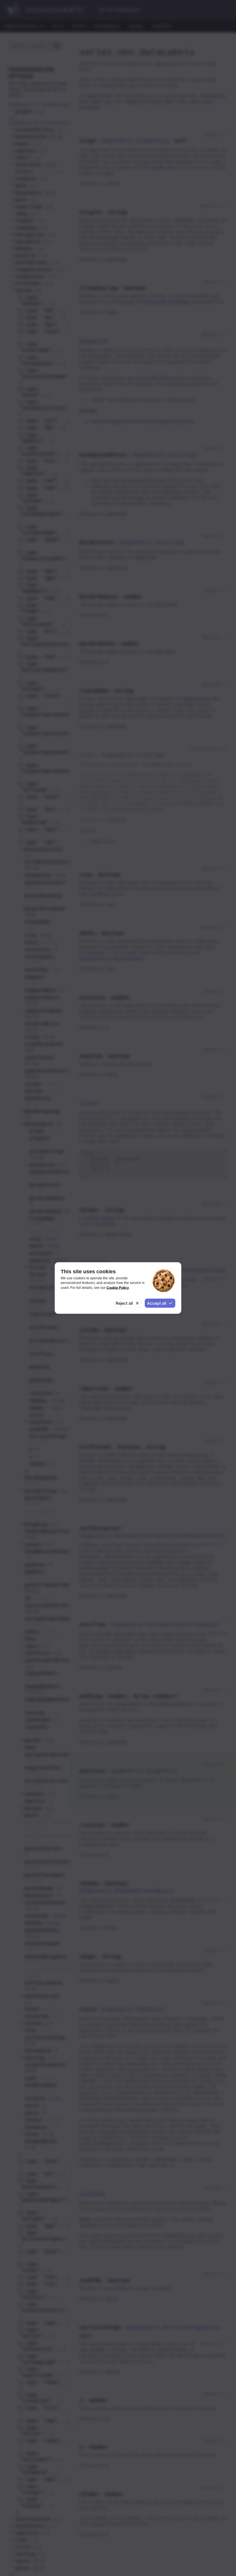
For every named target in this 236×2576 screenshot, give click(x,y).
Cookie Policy (118, 1287)
